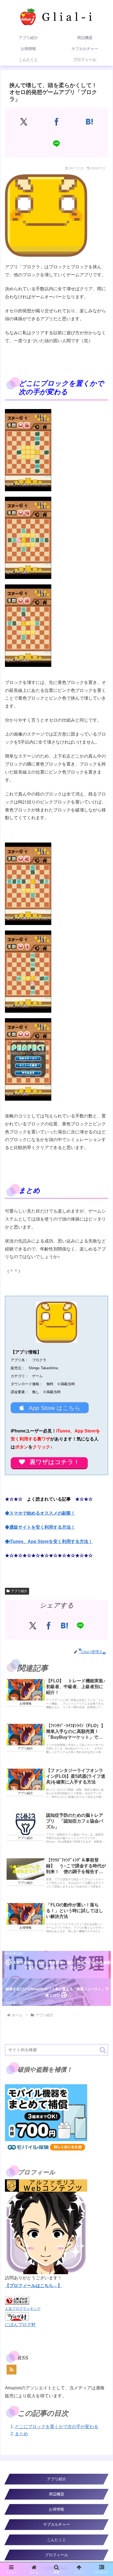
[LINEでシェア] (57, 143)
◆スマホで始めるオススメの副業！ (40, 1513)
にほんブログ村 (20, 2325)
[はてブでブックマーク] (89, 122)
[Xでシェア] (24, 122)
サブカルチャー (56, 2524)
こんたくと (56, 2540)
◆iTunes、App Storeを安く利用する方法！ (49, 1541)
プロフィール (56, 2555)
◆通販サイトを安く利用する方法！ (40, 1527)
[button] (103, 2050)
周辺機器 (56, 2494)
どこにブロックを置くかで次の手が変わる (56, 2427)
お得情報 (56, 2509)
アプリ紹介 (19, 1591)
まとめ (21, 2434)
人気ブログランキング (23, 2309)
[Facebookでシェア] (57, 122)
